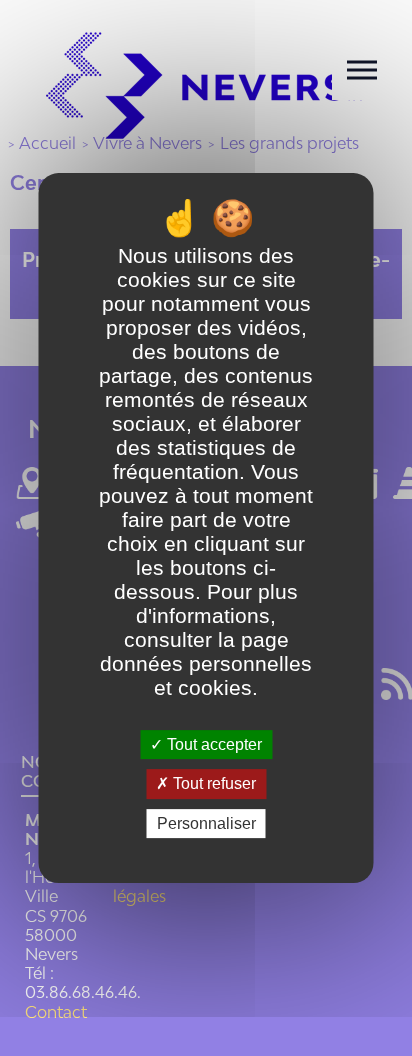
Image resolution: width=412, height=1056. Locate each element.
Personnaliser (206, 823)
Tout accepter (212, 744)
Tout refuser (212, 784)
